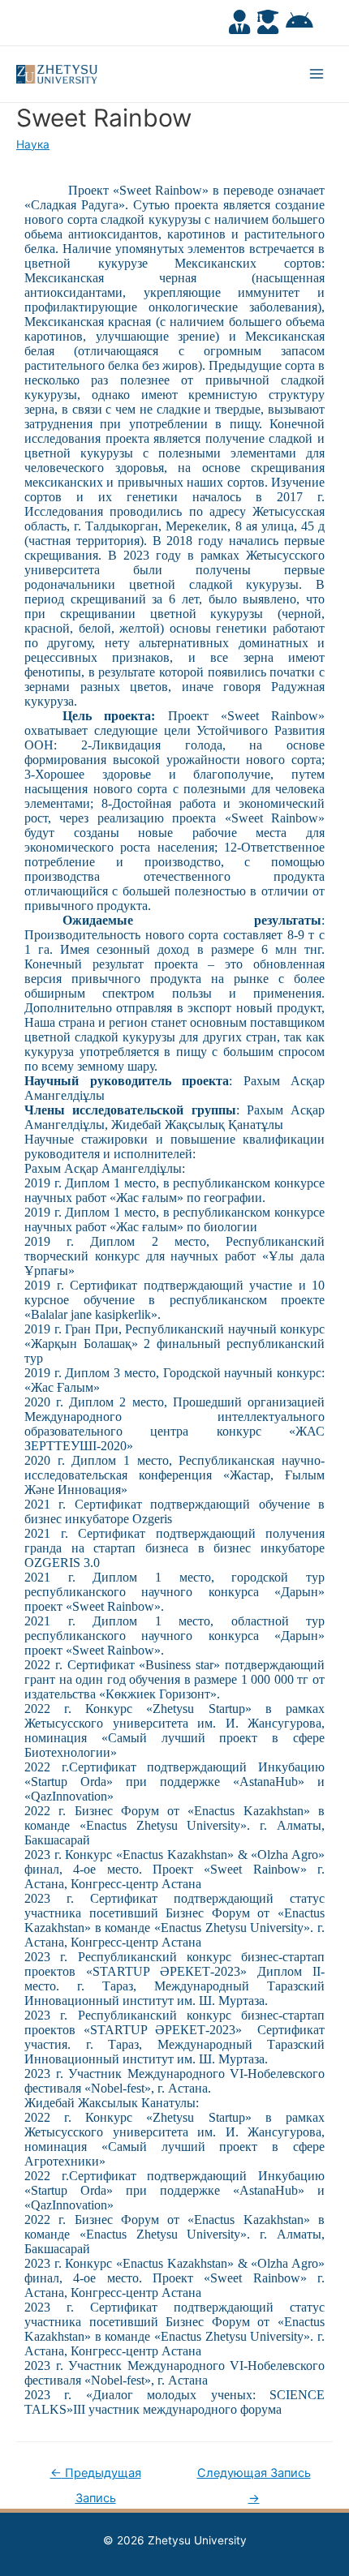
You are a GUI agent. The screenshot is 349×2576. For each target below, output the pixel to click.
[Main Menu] (317, 74)
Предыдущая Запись (96, 2477)
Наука (33, 144)
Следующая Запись (254, 2477)
